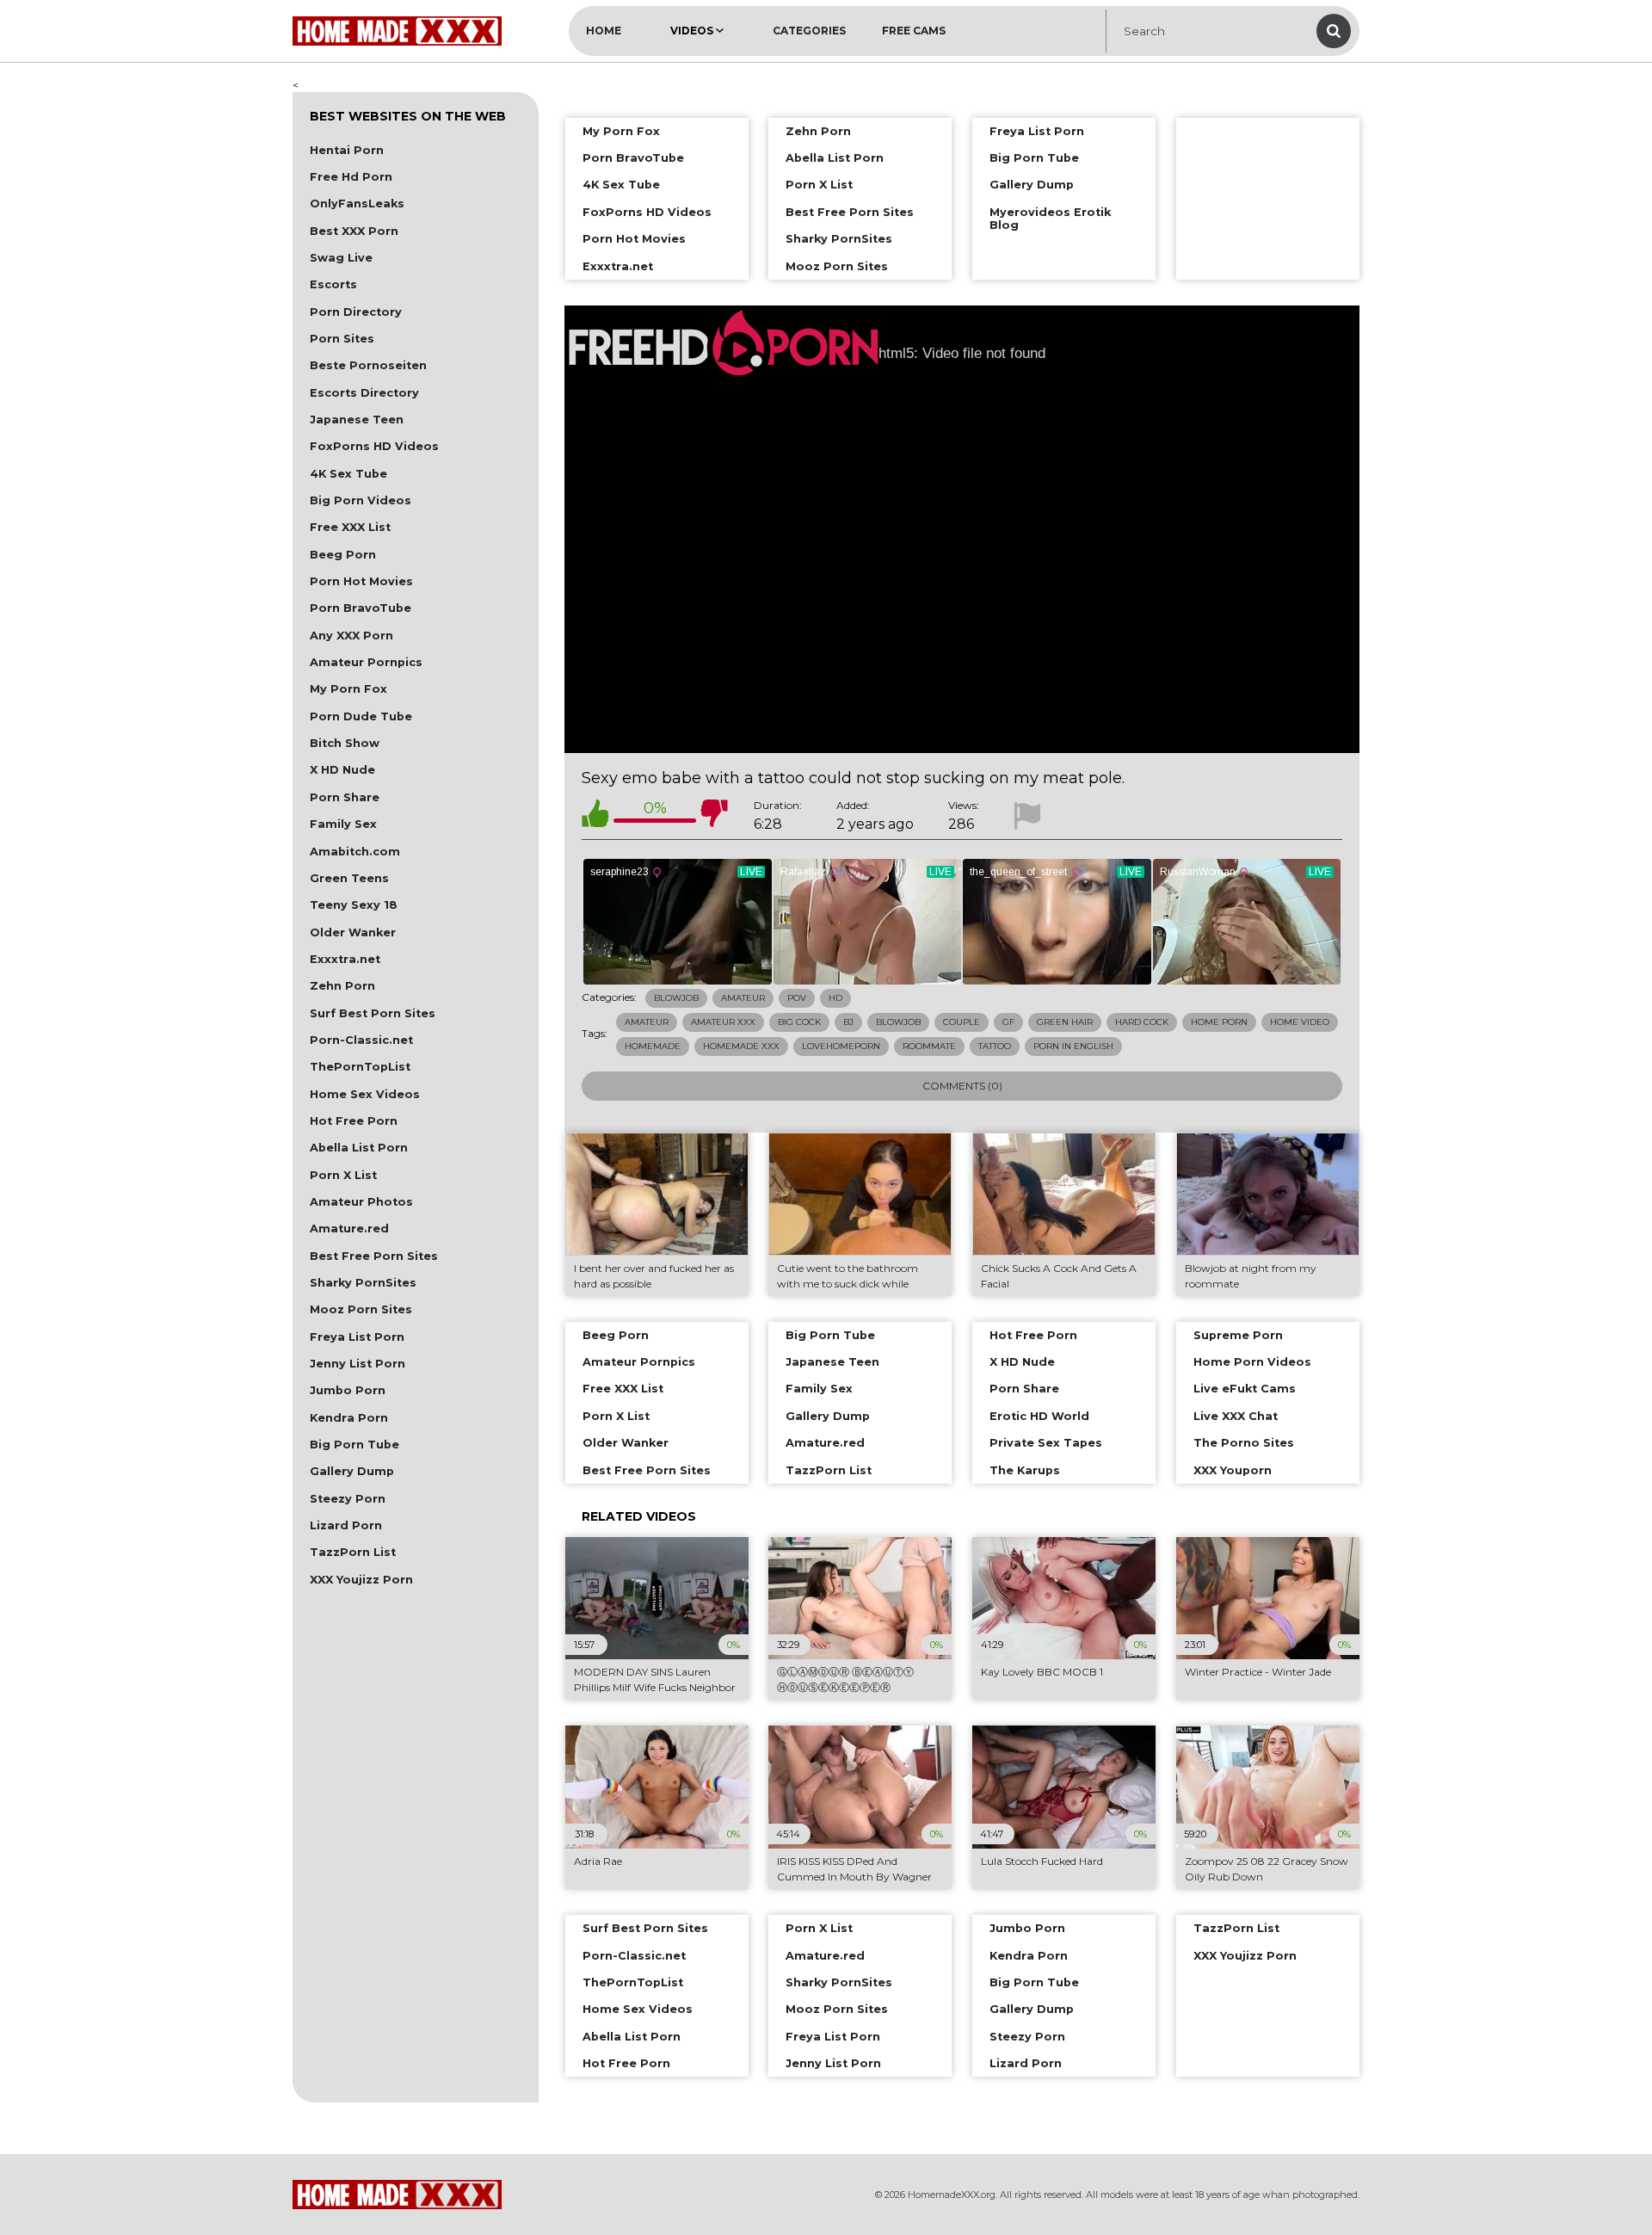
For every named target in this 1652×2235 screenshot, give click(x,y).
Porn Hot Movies (361, 581)
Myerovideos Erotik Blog (1050, 219)
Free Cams (914, 31)
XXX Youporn (1233, 1470)
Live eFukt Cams (1245, 1389)
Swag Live (341, 258)
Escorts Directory (364, 393)
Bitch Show (345, 743)
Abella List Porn (359, 1148)
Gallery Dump (352, 1471)
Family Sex (343, 824)
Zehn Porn (342, 986)
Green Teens (349, 878)
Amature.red (349, 1229)
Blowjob (676, 998)
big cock (799, 1022)
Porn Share (345, 797)
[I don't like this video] (714, 816)
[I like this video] (595, 816)
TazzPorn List (353, 1552)
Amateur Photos (361, 1202)
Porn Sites (342, 339)
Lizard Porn (346, 1525)
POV (797, 998)
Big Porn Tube (354, 1445)
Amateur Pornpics (366, 662)
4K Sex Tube (348, 474)
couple (962, 1022)
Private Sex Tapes (1046, 1443)
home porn (1219, 1022)
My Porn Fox (348, 689)
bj (848, 1022)
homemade (653, 1046)
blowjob (898, 1022)
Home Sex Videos (365, 1094)
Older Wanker (353, 932)
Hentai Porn (347, 150)
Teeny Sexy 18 (354, 905)
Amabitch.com (355, 852)
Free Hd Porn (351, 177)
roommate (929, 1046)
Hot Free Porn (354, 1121)
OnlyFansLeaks (357, 204)
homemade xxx (741, 1046)
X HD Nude (342, 770)
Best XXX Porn (354, 231)
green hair (1065, 1022)
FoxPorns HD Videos (374, 446)
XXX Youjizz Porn (361, 1580)
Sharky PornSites (363, 1283)
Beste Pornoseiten (368, 365)
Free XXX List (350, 527)
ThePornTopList (360, 1067)
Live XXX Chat (1236, 1416)
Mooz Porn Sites (361, 1309)
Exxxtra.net (345, 959)
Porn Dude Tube (361, 716)
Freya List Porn (357, 1337)
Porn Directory (356, 312)
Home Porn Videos (1252, 1362)
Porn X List (343, 1175)
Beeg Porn (343, 555)
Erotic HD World (1039, 1416)
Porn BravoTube (361, 608)
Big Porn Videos (361, 500)
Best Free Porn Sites (374, 1256)
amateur (647, 1022)
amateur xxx (723, 1022)
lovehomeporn (841, 1046)
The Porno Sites (1244, 1443)
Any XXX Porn (351, 636)
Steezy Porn (348, 1499)
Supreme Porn (1238, 1335)
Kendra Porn (349, 1418)
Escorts (333, 284)
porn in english (1073, 1046)
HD (835, 998)
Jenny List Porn (358, 1364)
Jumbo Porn (348, 1390)
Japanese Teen (357, 420)
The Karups (1025, 1470)
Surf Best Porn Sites (373, 1013)
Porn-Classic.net (361, 1040)
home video (1300, 1022)
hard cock (1142, 1022)
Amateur (743, 998)
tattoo (995, 1046)
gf (1008, 1022)
